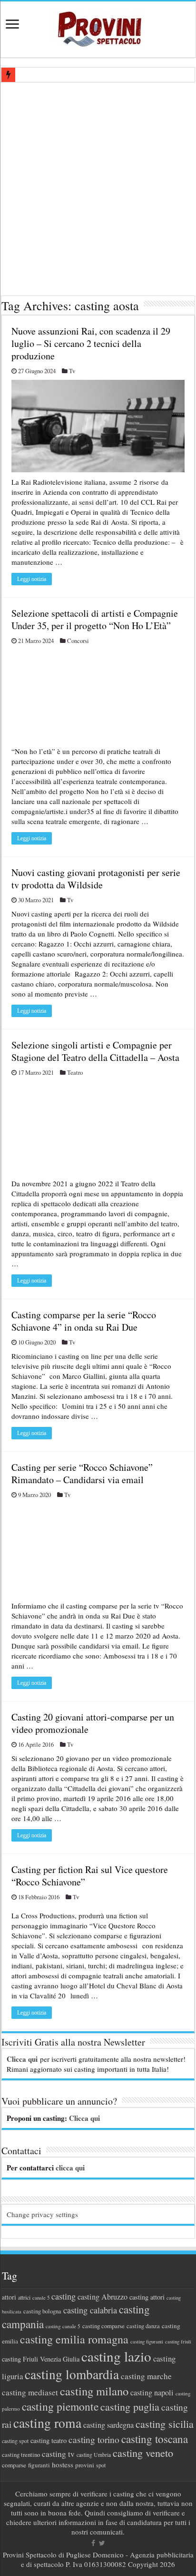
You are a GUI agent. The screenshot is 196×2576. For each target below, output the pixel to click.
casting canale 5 (63, 2326)
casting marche (146, 2376)
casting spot (15, 2441)
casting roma (47, 2423)
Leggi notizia (32, 579)
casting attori (147, 2297)
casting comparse (103, 2326)
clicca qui (70, 2168)
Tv (72, 371)
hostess (63, 2464)
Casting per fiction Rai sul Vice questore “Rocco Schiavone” (90, 1876)
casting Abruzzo (103, 2297)
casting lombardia (72, 2374)
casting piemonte (60, 2406)
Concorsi (78, 641)
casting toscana (155, 2439)
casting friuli (178, 2342)
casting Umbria (94, 2455)
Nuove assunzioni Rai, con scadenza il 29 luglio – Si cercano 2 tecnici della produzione (91, 343)
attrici (24, 2297)
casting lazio (116, 2356)
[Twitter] (102, 2543)
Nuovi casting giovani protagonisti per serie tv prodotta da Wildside (96, 879)
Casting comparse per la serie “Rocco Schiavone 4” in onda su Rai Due (84, 1321)
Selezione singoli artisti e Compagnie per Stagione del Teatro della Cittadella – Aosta (95, 1051)
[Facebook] (93, 2543)
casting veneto (143, 2453)
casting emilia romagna (74, 2339)
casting (64, 2296)
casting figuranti (147, 2342)
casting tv (58, 2454)
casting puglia (130, 2407)
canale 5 (41, 2298)
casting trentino (21, 2454)
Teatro (75, 1073)
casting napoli (152, 2393)
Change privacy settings (42, 2214)
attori (9, 2297)
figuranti (39, 2465)
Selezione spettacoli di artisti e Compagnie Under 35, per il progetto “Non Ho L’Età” (95, 619)
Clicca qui (22, 2059)
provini (85, 2465)
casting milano (94, 2391)
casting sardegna (108, 2425)
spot (101, 2465)
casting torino (94, 2439)
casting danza (143, 2326)
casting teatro (49, 2440)
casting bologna (42, 2311)
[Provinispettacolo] (98, 26)
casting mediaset (30, 2392)
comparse (14, 2465)
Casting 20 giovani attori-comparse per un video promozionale (93, 1723)
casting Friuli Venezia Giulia (41, 2359)
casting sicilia (165, 2424)
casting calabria (90, 2310)
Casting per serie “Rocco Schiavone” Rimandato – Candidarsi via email (82, 1473)
